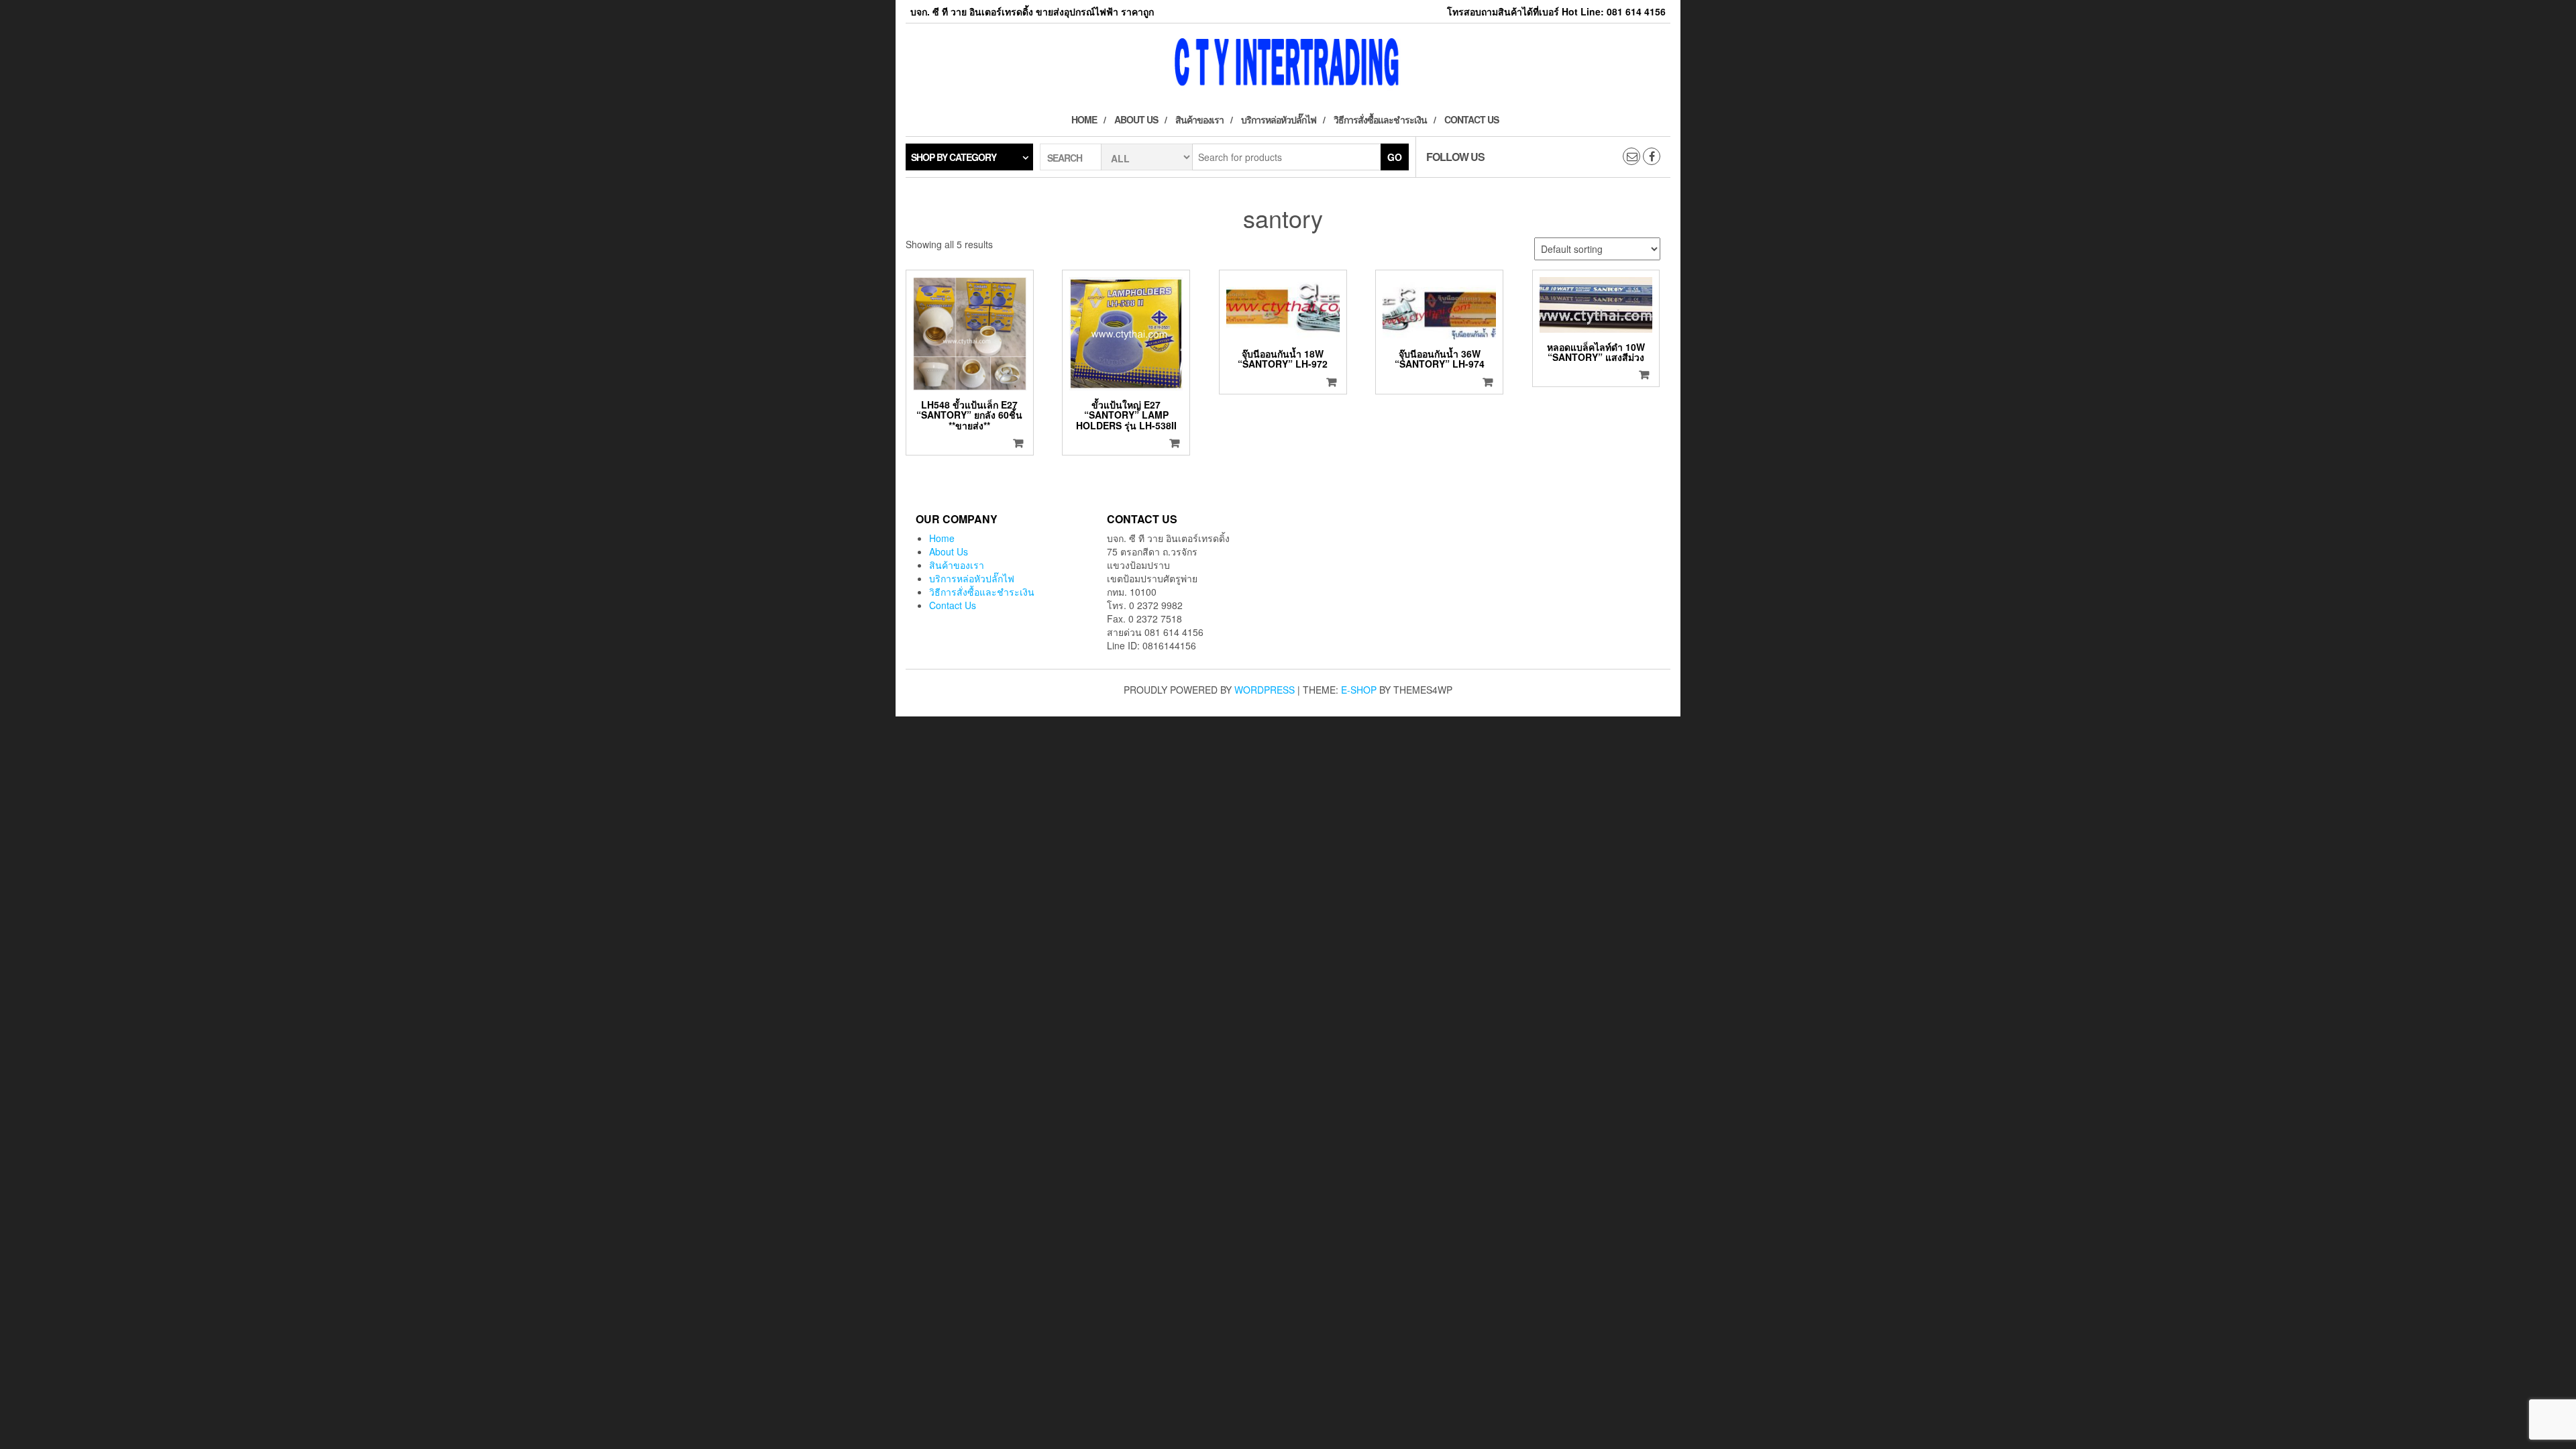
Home (1084, 119)
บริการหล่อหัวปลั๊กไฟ (1279, 119)
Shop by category (954, 157)
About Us (1136, 119)
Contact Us (1471, 119)
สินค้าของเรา (1199, 119)
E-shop (1359, 690)
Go (1395, 157)
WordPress (1265, 690)
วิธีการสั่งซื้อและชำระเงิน (1380, 119)
